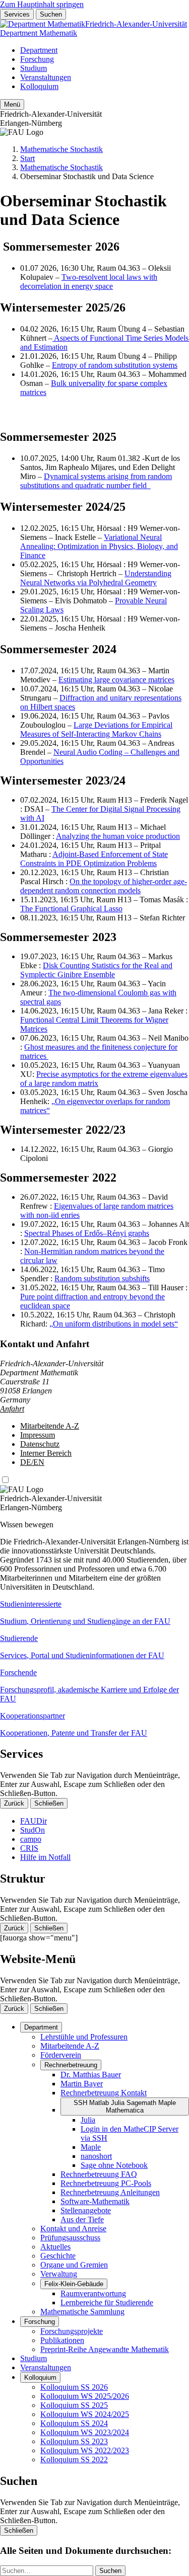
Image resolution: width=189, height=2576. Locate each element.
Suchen (51, 14)
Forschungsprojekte (72, 2331)
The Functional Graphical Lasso (71, 909)
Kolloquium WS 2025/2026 (85, 2396)
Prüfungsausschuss (70, 2238)
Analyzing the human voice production (118, 836)
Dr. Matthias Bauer (91, 2075)
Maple (91, 2147)
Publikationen (62, 2340)
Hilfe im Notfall (45, 1857)
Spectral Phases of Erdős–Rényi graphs (87, 1233)
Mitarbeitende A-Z (50, 1426)
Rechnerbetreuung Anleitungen (110, 2192)
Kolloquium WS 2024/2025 (85, 2414)
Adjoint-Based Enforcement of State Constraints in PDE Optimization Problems (94, 859)
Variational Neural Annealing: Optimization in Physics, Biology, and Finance (99, 546)
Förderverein (61, 2055)
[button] (94, 1613)
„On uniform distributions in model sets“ (114, 1324)
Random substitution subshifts (102, 1278)
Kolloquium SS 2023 (74, 2441)
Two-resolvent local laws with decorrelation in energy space (89, 282)
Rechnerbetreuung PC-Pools (106, 2183)
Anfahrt (12, 1409)
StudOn (33, 1830)
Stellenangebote (86, 2210)
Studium (34, 68)
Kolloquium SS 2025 (74, 2405)
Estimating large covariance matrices (116, 680)
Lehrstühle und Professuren (84, 2037)
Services (17, 14)
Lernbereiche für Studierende (107, 2302)
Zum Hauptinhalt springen (42, 4)
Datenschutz (40, 1444)
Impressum (38, 1435)
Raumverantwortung (93, 2293)
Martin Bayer (82, 2084)
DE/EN (32, 1462)
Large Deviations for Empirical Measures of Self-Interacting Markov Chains (96, 729)
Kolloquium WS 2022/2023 (85, 2450)
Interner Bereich (46, 1453)
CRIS (29, 1848)
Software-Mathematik (95, 2201)
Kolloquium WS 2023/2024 (85, 2432)
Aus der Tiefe (82, 2219)
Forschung (37, 59)
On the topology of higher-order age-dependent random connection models (104, 886)
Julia (88, 2120)
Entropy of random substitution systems (115, 365)
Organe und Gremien (74, 2265)
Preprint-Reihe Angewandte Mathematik (105, 2349)
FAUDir (34, 1821)
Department (39, 50)
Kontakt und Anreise (73, 2229)
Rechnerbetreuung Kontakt (104, 2093)
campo (31, 1839)
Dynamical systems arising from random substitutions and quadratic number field (96, 481)
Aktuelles (55, 2247)
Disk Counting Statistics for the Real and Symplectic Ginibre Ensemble (96, 970)
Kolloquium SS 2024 (74, 2423)
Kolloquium (39, 86)
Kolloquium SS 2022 (74, 2460)
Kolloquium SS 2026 (74, 2387)
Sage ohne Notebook (114, 2165)
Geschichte (58, 2256)
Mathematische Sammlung (82, 2312)
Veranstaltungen (46, 77)
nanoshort (96, 2156)
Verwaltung (59, 2274)
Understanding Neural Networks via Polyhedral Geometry (96, 578)
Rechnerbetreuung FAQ (99, 2174)
